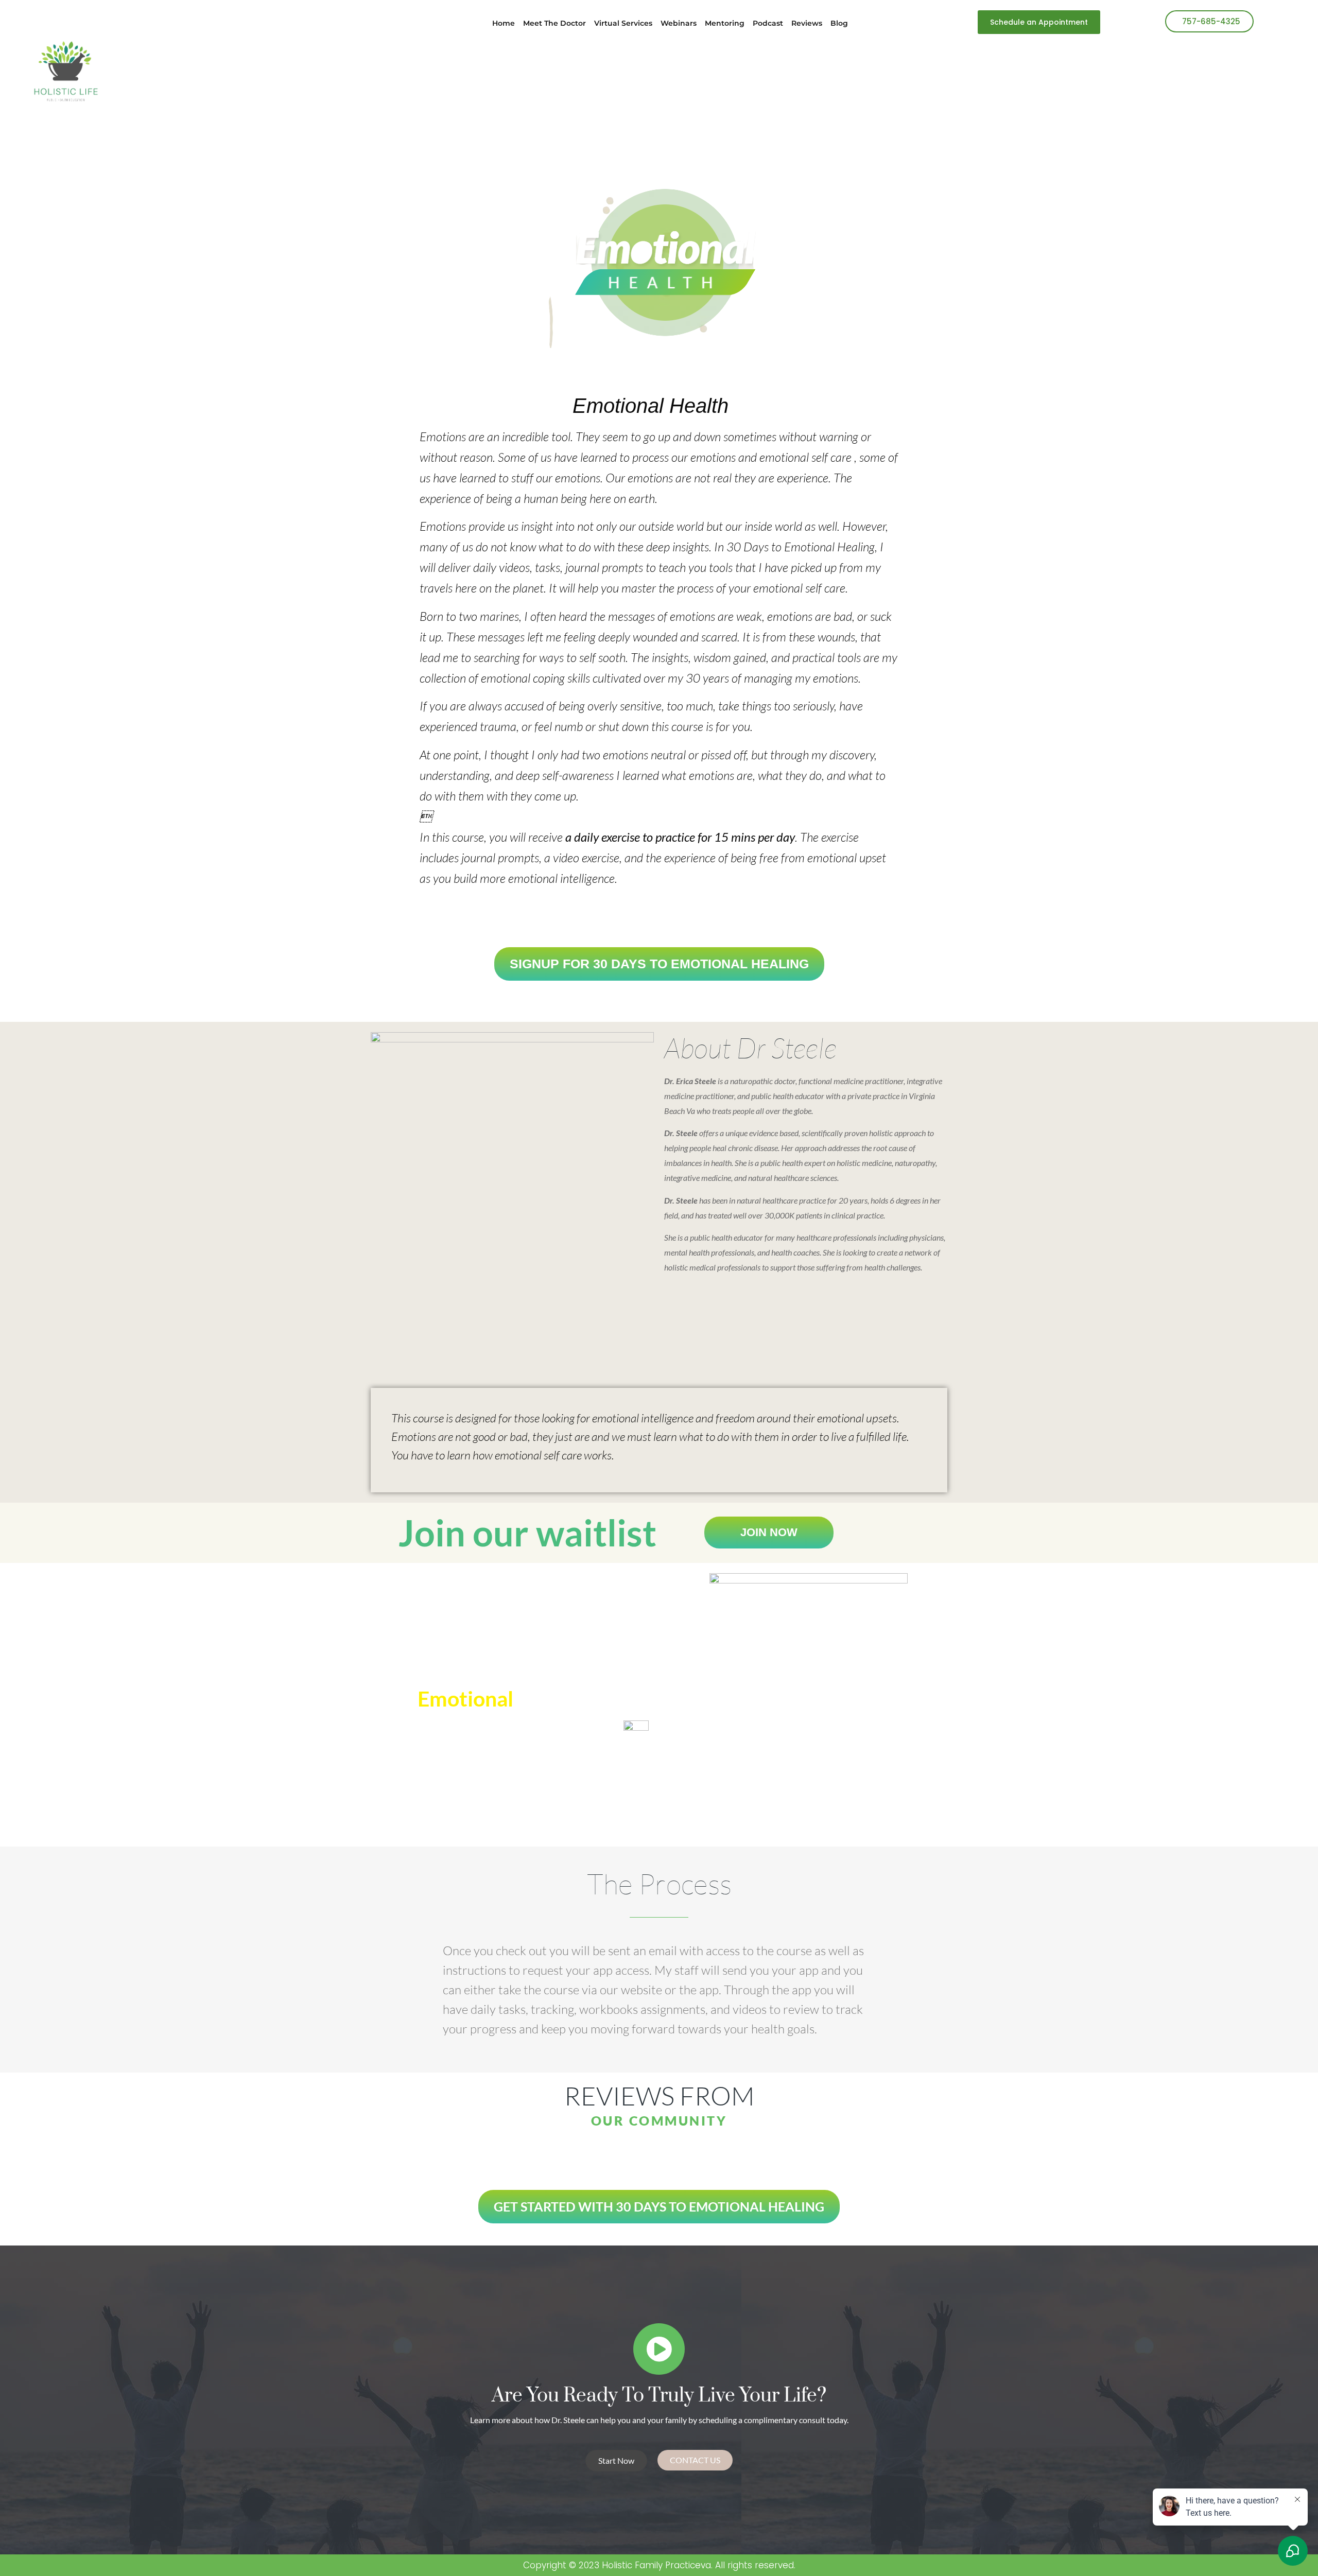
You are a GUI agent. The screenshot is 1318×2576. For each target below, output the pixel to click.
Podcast (768, 23)
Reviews (807, 23)
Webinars (679, 23)
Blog (839, 23)
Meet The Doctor (554, 23)
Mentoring (725, 23)
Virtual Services (623, 23)
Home (504, 23)
